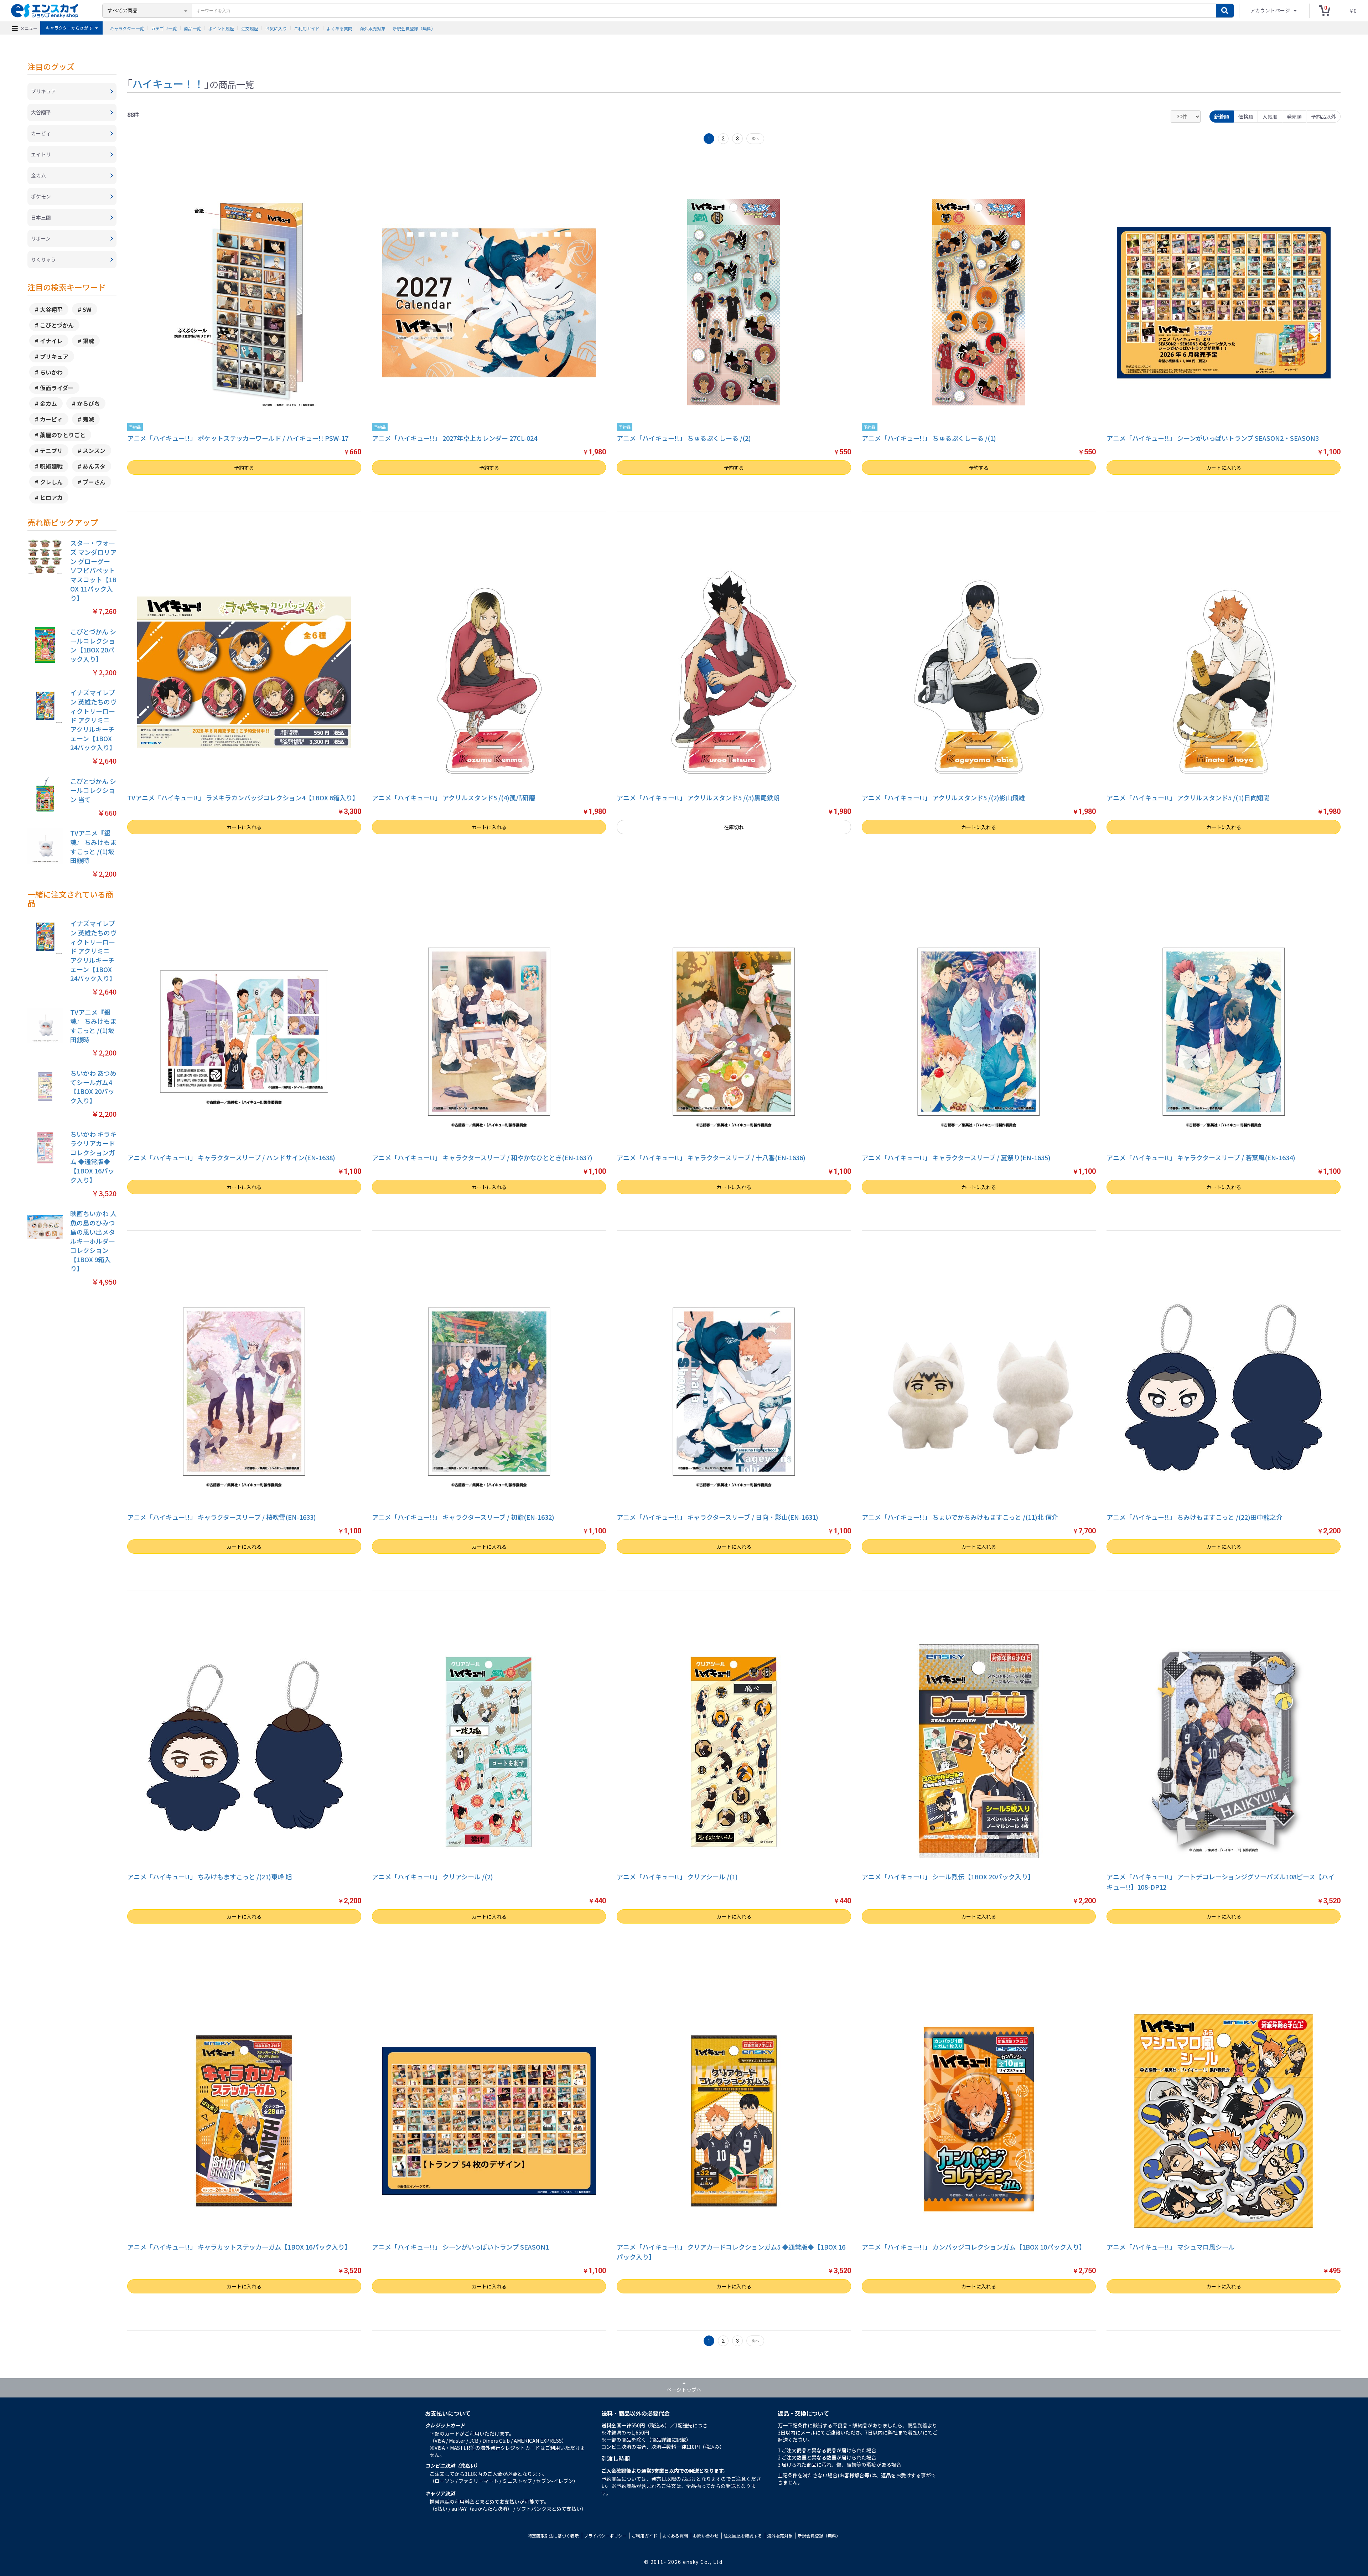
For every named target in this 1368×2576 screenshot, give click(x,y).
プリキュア (54, 356)
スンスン (94, 450)
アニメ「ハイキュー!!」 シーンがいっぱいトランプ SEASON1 (460, 2247)
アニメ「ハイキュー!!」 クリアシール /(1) (677, 1876)
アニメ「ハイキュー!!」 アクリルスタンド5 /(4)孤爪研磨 (454, 797)
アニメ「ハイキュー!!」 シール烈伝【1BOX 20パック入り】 (948, 1876)
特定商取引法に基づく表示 (553, 2536)
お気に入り (276, 28)
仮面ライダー (57, 388)
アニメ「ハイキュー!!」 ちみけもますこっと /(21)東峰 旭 (209, 1876)
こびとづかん (57, 325)
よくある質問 (340, 28)
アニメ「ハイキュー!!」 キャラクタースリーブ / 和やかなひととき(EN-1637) (482, 1157)
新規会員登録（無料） (414, 28)
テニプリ (51, 450)
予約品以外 (1323, 117)
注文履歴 (250, 28)
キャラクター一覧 (127, 28)
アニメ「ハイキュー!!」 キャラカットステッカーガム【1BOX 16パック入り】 (239, 2247)
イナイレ (51, 341)
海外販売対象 (373, 28)
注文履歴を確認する (743, 2536)
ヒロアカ (51, 497)
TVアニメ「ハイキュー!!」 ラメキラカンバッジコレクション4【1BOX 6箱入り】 (243, 797)
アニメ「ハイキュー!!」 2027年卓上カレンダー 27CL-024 (455, 438)
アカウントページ (1271, 10)
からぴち (88, 403)
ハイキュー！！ (168, 83)
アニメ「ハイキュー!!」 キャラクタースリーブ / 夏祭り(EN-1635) (956, 1157)
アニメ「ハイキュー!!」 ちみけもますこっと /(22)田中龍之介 (1195, 1517)
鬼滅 (88, 419)
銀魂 (88, 341)
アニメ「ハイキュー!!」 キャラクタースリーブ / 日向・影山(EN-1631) (717, 1517)
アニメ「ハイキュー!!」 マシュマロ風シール (1171, 2247)
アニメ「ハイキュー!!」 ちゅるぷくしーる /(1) (929, 438)
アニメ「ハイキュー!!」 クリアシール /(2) (432, 1876)
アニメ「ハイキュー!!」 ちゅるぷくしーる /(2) (684, 438)
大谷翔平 (51, 309)
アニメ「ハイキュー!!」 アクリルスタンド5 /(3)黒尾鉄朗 (698, 797)
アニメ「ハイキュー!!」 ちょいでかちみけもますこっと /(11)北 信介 (960, 1517)
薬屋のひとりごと (63, 435)
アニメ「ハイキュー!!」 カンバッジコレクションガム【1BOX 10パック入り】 (974, 2247)
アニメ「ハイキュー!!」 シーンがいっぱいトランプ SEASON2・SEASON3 (1213, 438)
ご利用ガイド (307, 28)
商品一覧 (192, 28)
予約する (244, 468)
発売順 (1294, 117)
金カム (48, 403)
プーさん (94, 482)
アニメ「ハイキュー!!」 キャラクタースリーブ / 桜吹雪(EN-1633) (222, 1517)
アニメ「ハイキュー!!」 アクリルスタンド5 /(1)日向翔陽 (1188, 797)
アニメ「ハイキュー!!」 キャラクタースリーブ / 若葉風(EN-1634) (1201, 1157)
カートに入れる (1224, 468)
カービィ (51, 419)
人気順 (1270, 117)
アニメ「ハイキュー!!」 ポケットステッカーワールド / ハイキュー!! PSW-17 (238, 438)
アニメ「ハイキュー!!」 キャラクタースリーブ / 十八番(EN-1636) (711, 1157)
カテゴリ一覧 (164, 28)
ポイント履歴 (221, 28)
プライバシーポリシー (605, 2536)
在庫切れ (734, 827)
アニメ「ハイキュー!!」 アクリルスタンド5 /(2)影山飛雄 (943, 797)
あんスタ (94, 466)
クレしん (51, 482)
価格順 (1246, 117)
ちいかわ (51, 372)
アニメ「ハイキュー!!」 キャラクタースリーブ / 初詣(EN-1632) (463, 1517)
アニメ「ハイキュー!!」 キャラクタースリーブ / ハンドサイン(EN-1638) (231, 1157)
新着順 (1222, 117)
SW (87, 309)
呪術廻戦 (51, 466)
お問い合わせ (706, 2536)
